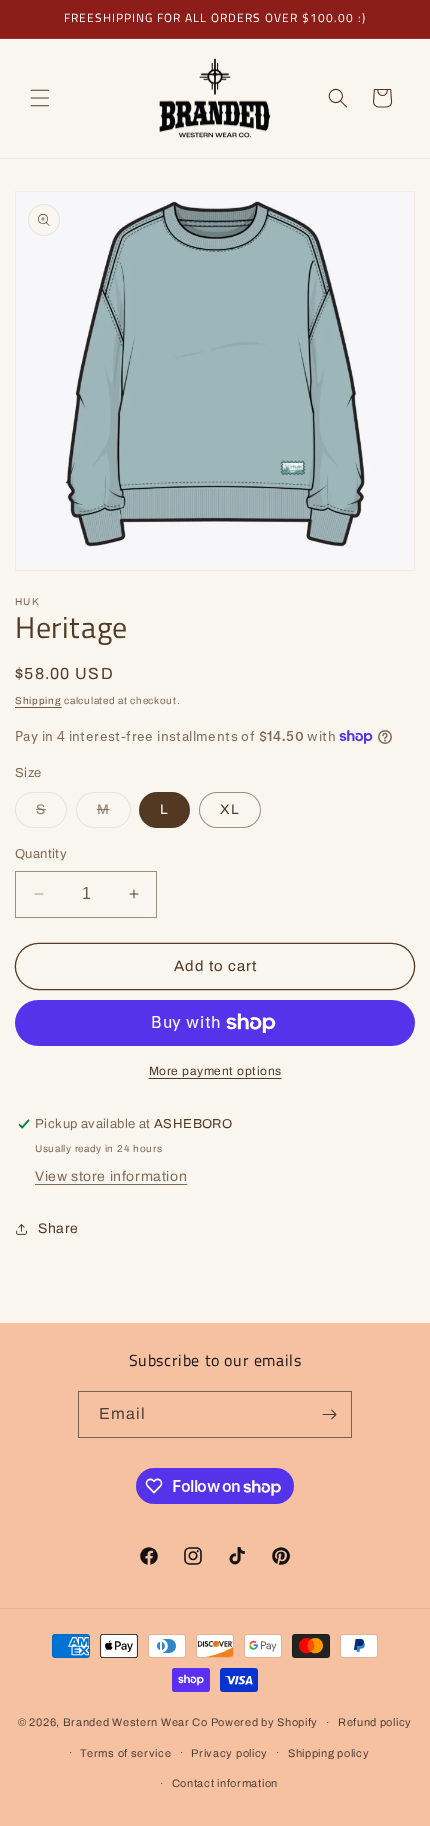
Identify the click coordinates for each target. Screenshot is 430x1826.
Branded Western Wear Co (135, 1722)
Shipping (38, 700)
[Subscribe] (329, 1414)
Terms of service (125, 1753)
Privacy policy (229, 1753)
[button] (40, 98)
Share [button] (58, 1228)
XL (230, 809)
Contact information (225, 1783)
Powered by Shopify (265, 1722)
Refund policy (375, 1722)
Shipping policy (329, 1753)
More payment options (215, 1071)
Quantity (41, 854)
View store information (111, 1176)
